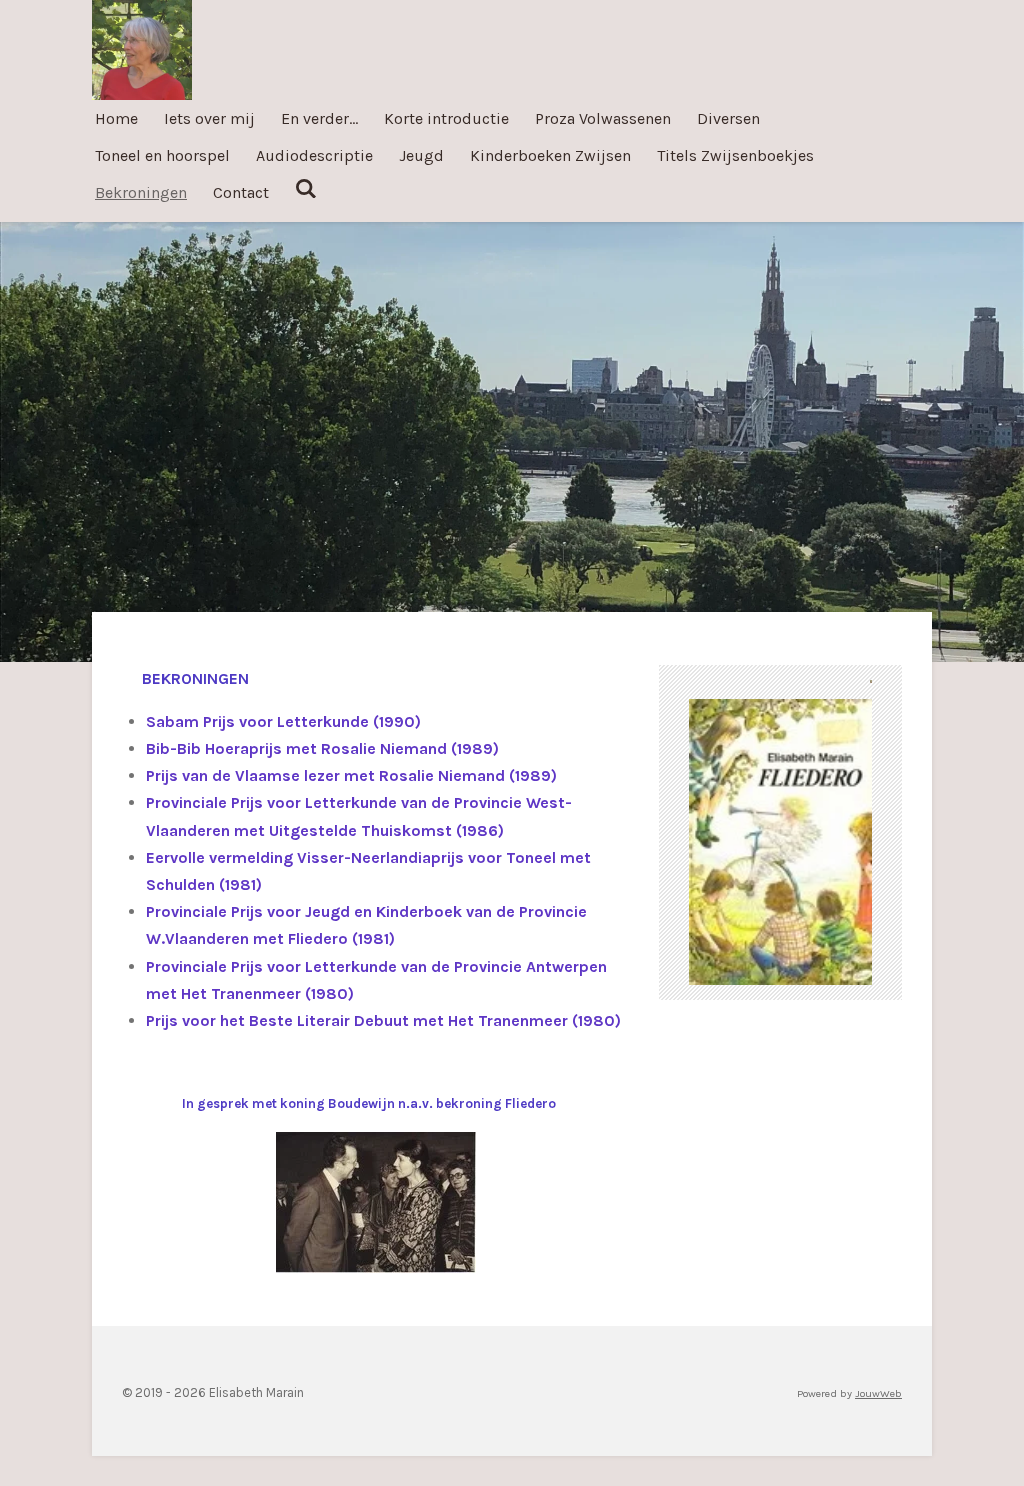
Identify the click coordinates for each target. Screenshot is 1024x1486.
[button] (854, 717)
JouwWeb (878, 1393)
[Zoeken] (306, 188)
